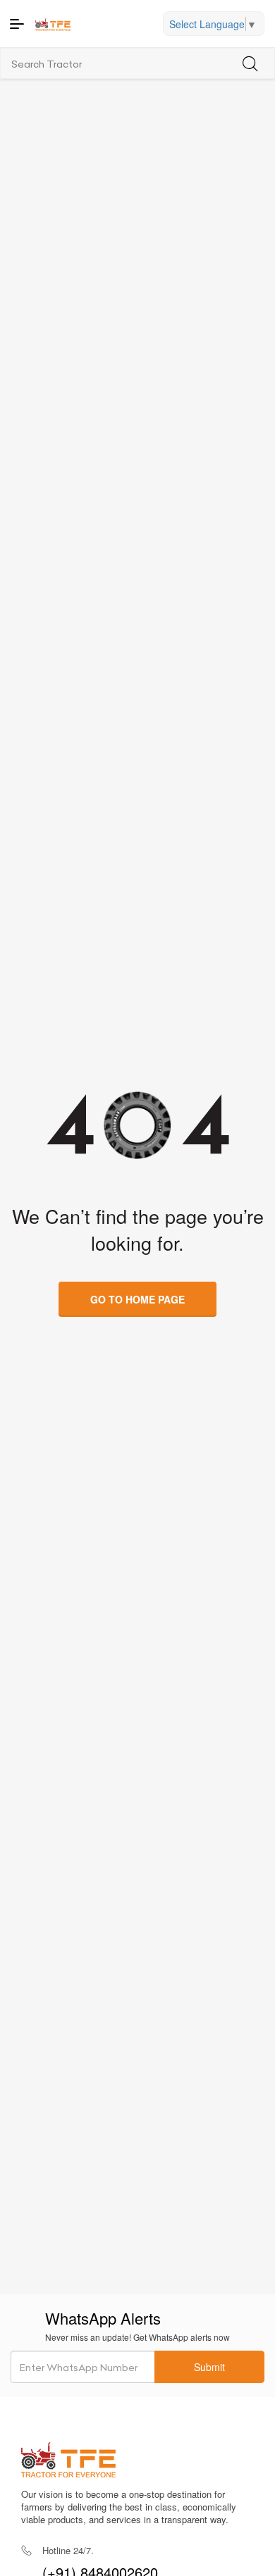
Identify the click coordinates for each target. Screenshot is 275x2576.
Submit (209, 2367)
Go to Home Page (137, 1299)
